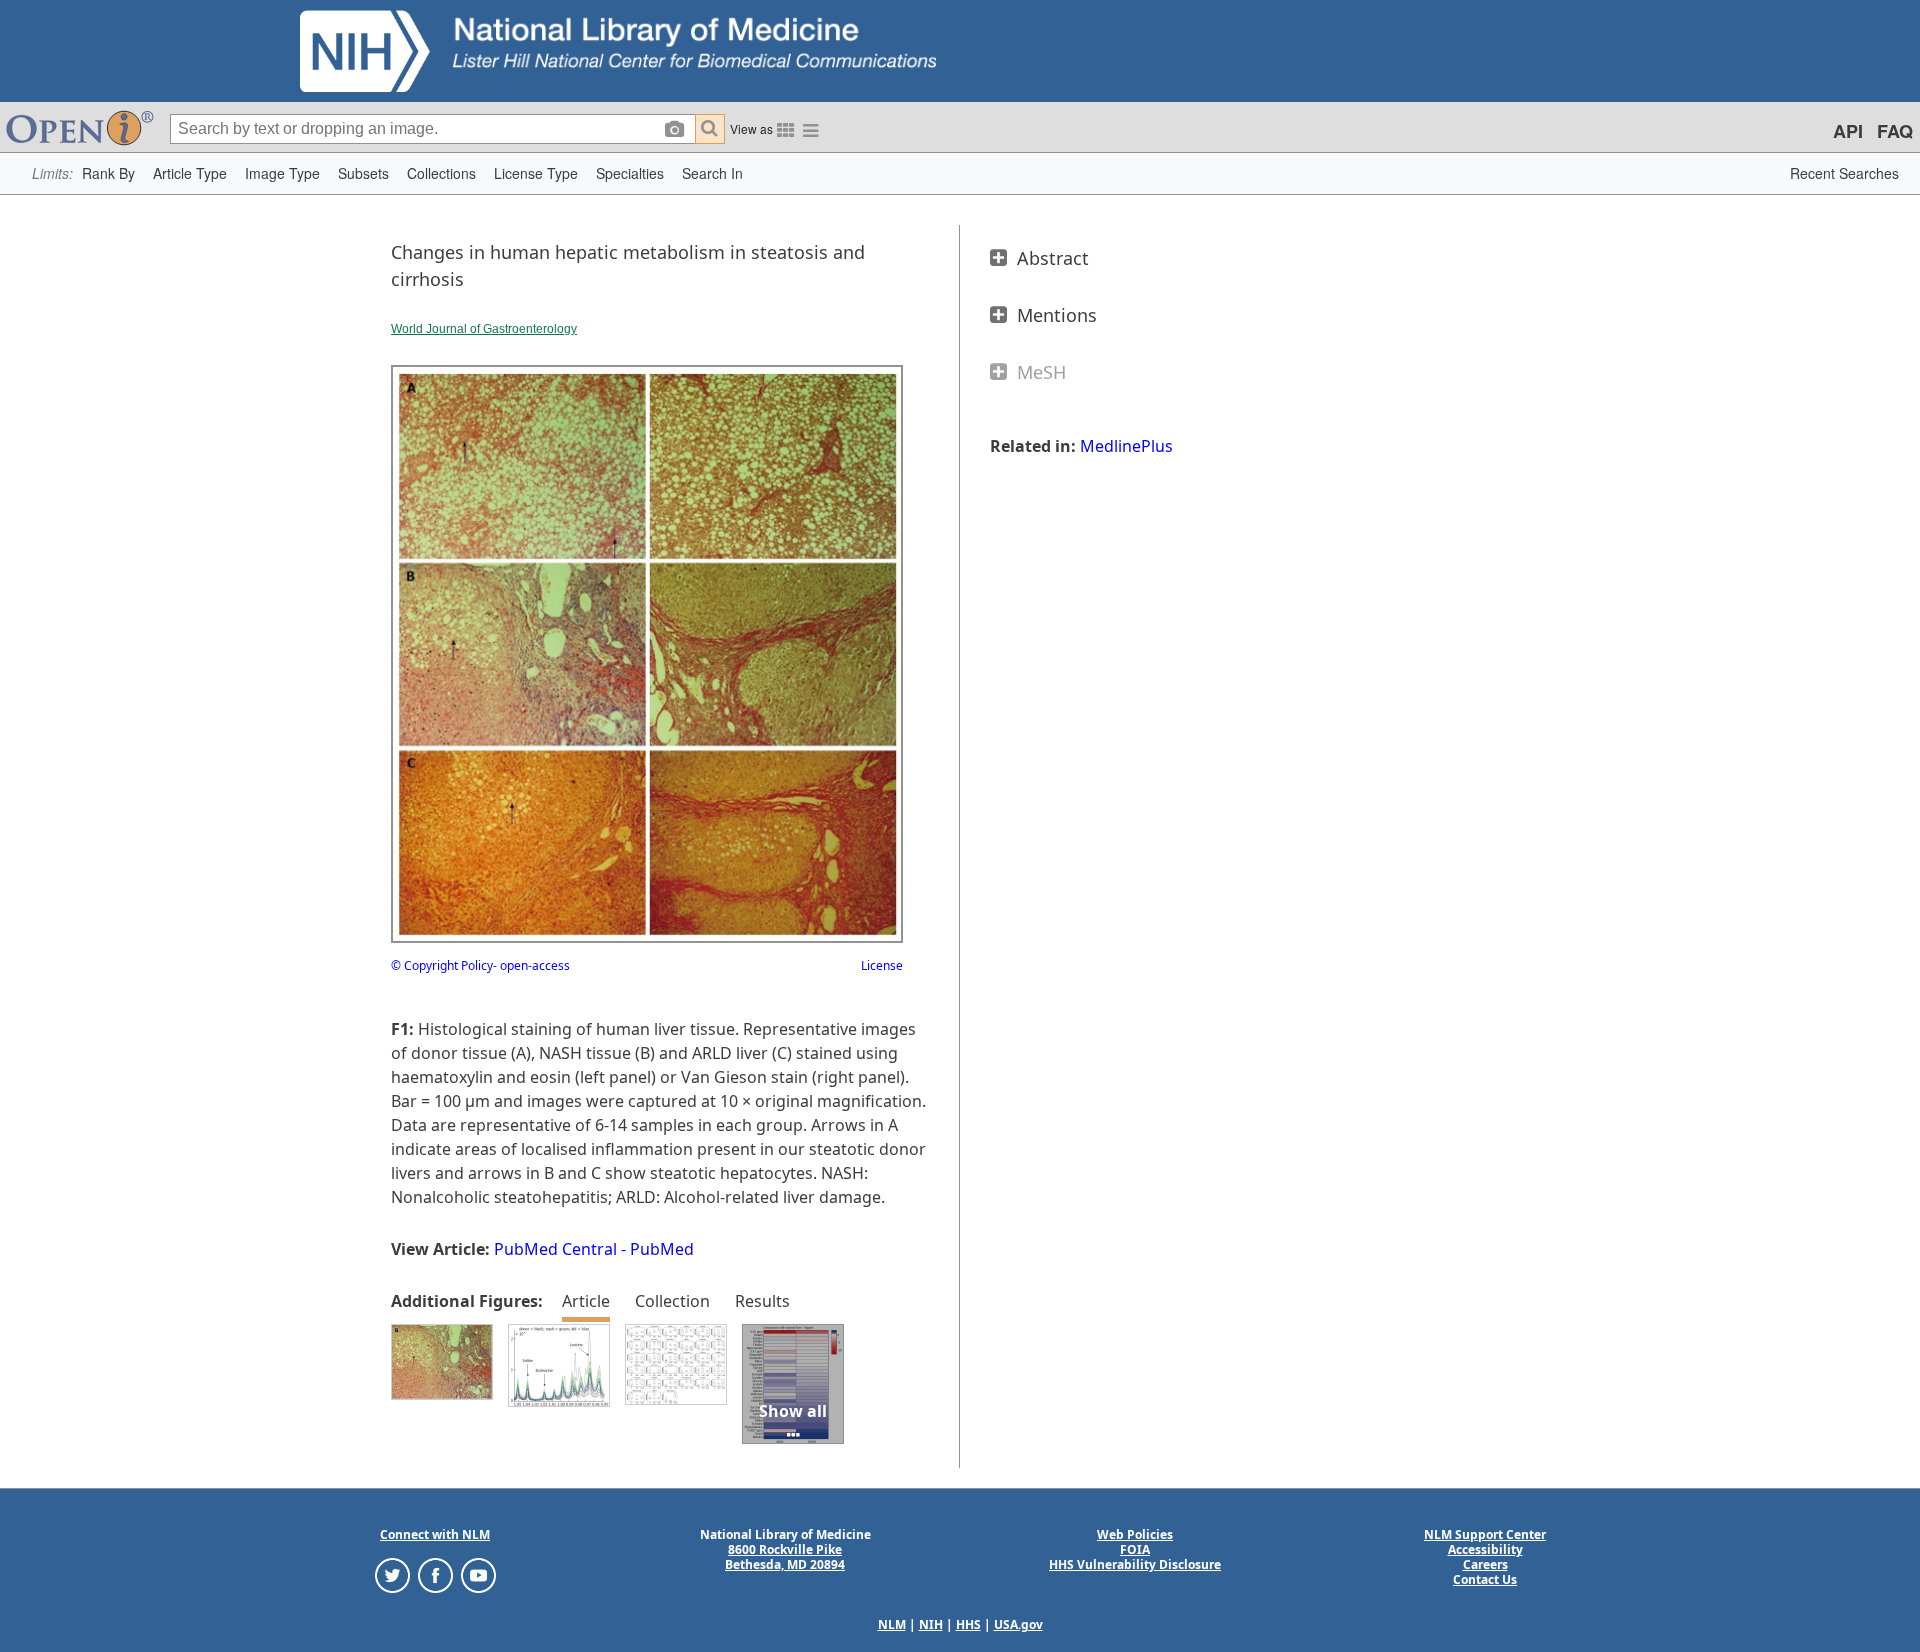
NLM (892, 1624)
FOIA (1135, 1549)
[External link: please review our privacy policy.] (392, 1574)
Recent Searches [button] (1844, 173)
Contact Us (1485, 1579)
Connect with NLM (435, 1534)
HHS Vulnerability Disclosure (1135, 1564)
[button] (108, 173)
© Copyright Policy (442, 965)
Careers (1485, 1564)
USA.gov (1018, 1624)
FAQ (1895, 131)
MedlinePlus (1126, 446)
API (1848, 131)
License (882, 965)
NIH (931, 1624)
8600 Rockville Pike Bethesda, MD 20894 (785, 1557)
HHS (968, 1624)
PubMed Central (555, 1249)
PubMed (662, 1249)
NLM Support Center (1485, 1534)
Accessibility (1485, 1549)
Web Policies (1135, 1534)
